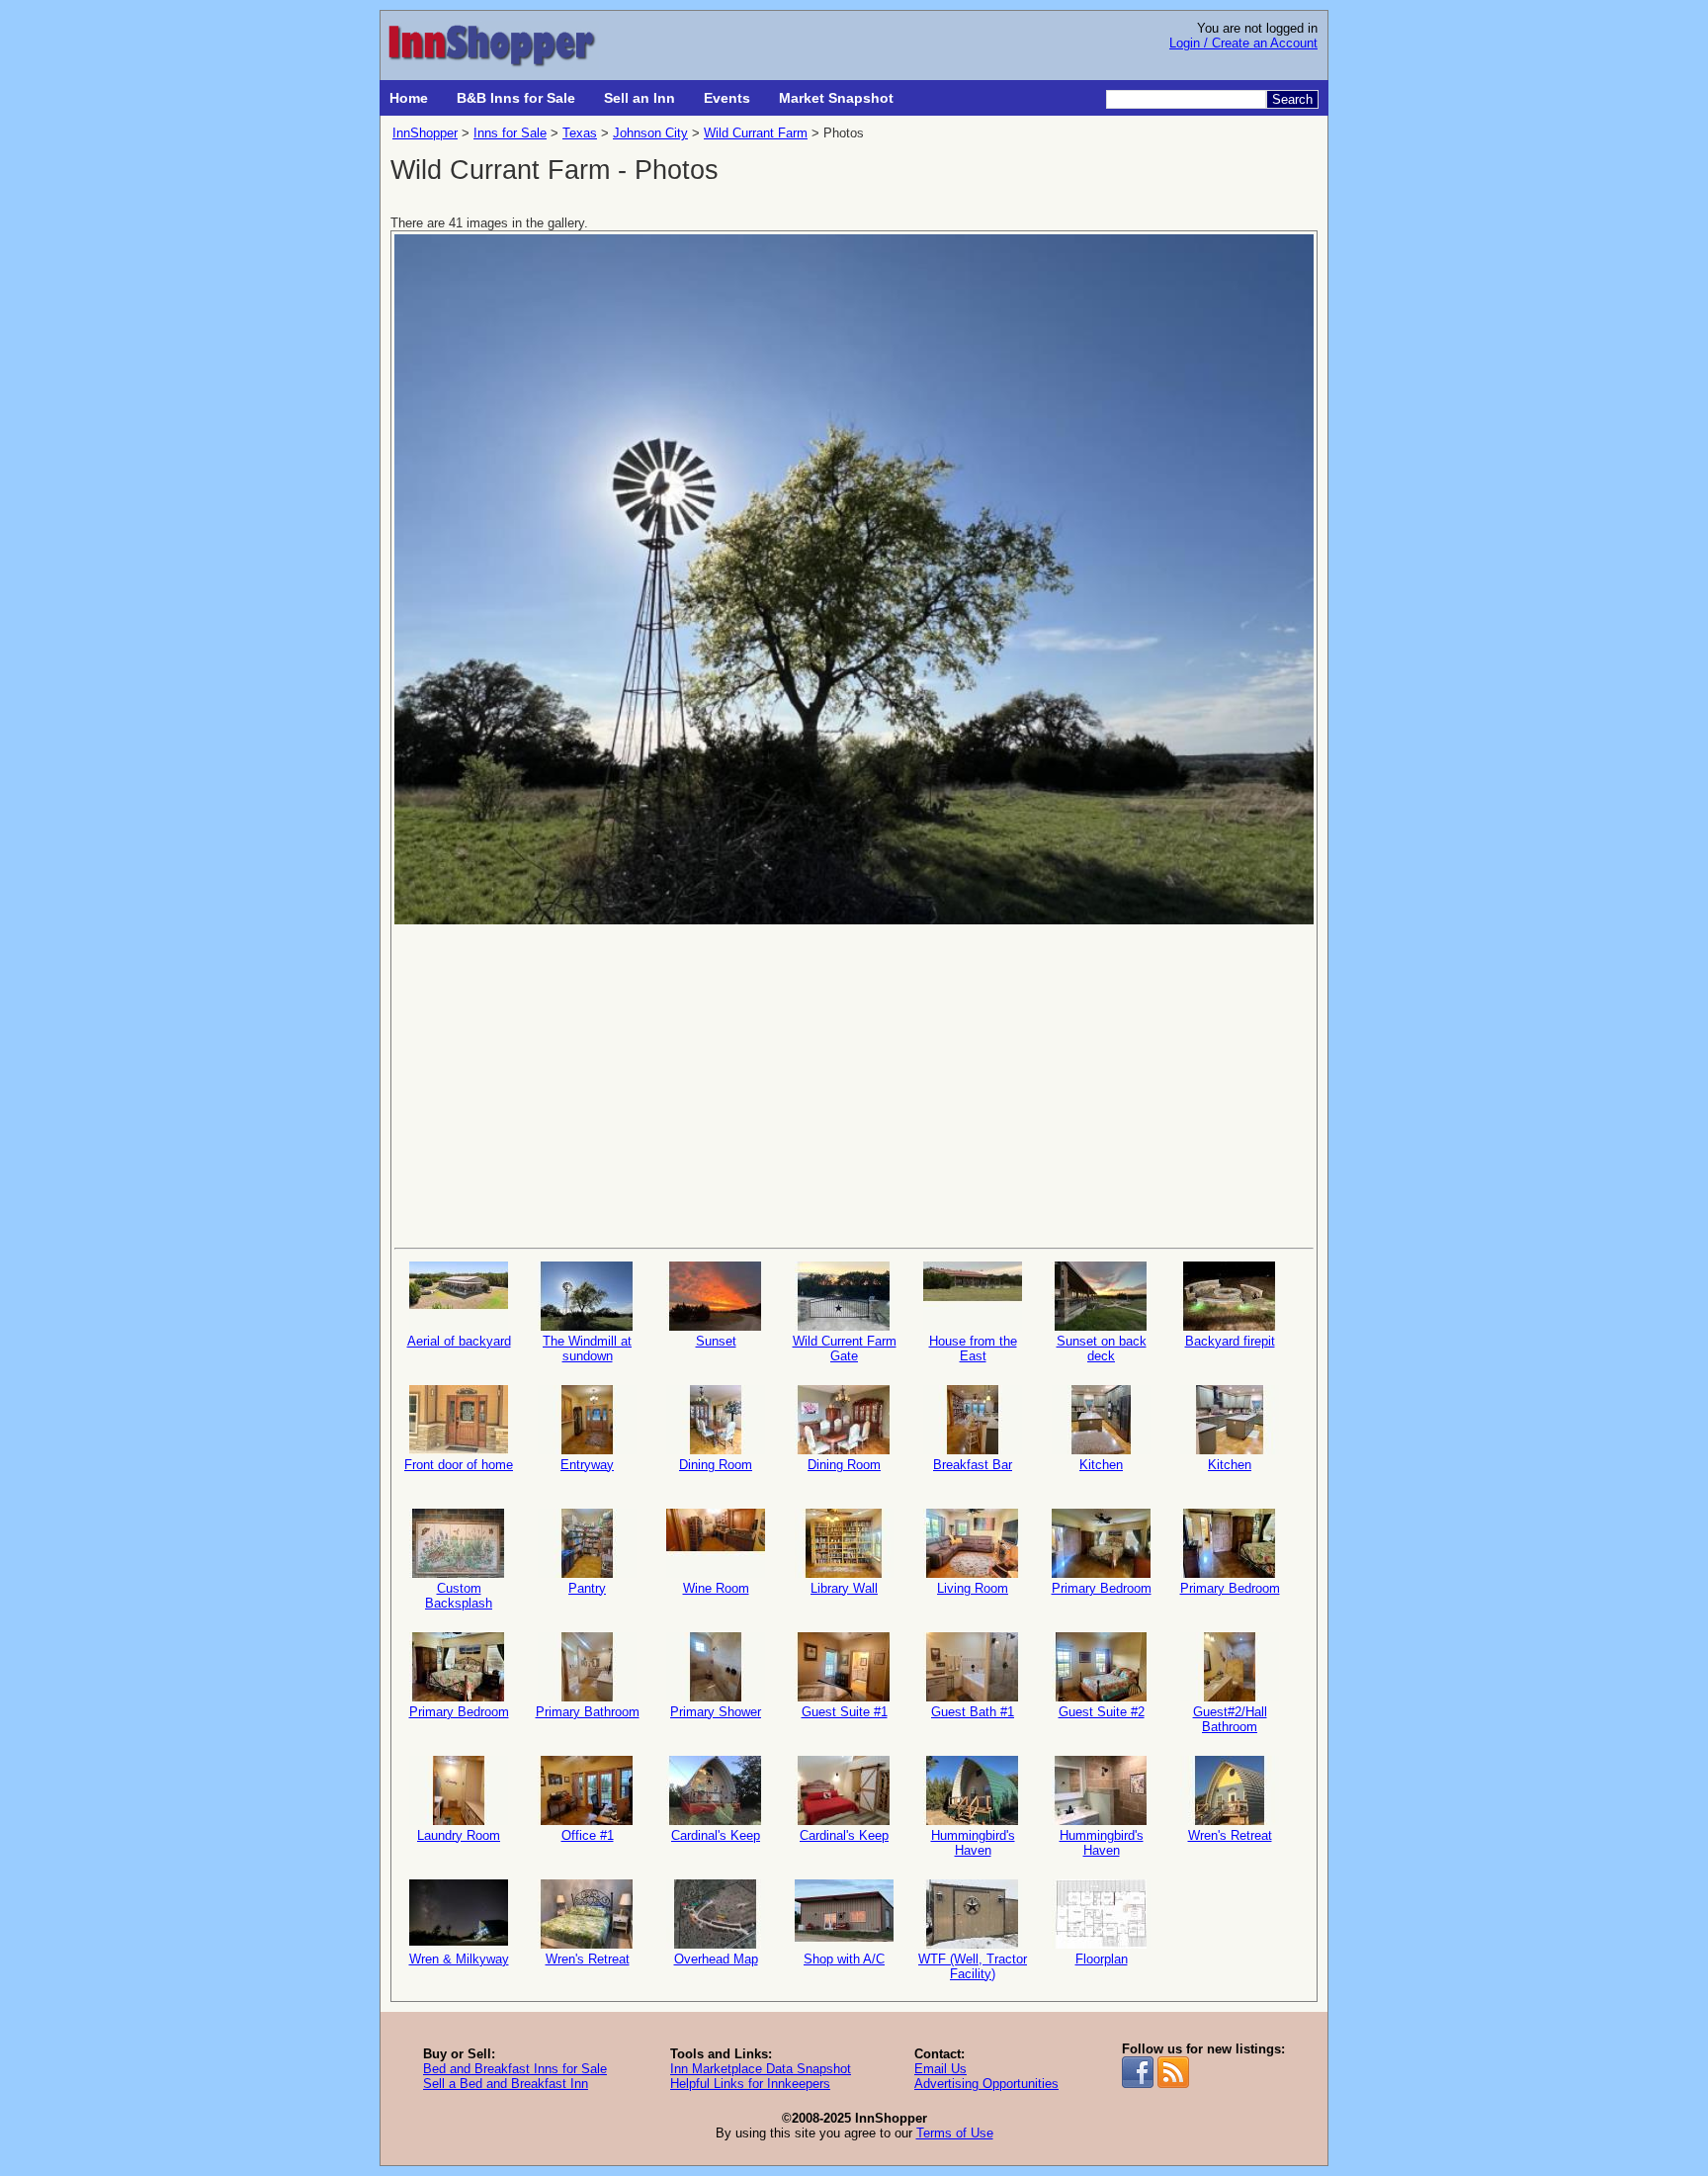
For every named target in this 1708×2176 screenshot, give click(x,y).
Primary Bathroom (588, 1712)
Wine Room (716, 1588)
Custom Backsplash (459, 1596)
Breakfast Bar (973, 1465)
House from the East (973, 1349)
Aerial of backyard (459, 1341)
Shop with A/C (844, 1959)
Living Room (973, 1588)
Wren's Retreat (1230, 1835)
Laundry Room (459, 1835)
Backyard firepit (1230, 1341)
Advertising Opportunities (986, 2084)
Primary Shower (716, 1712)
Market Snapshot (836, 98)
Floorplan (1102, 1959)
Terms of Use (955, 2133)
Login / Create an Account (1243, 43)
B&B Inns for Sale (516, 98)
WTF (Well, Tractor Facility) (973, 1966)
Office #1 (588, 1835)
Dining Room (716, 1465)
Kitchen (1101, 1465)
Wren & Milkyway (459, 1959)
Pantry (587, 1588)
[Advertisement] (854, 1085)
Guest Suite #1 (845, 1712)
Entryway (587, 1465)
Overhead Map (716, 1959)
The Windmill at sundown (587, 1349)
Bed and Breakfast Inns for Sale (515, 2069)
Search (1292, 99)
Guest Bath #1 (973, 1712)
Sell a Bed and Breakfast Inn (506, 2084)
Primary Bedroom (1102, 1588)
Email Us (940, 2069)
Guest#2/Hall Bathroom (1230, 1719)
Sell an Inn (640, 98)
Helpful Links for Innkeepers (750, 2084)
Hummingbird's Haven (973, 1843)
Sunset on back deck (1102, 1349)
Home (409, 98)
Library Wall (844, 1588)
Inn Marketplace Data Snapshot (761, 2069)
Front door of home (459, 1465)
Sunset (716, 1341)
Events (727, 98)
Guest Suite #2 (1102, 1712)
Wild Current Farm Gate (845, 1349)
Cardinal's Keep (716, 1835)
